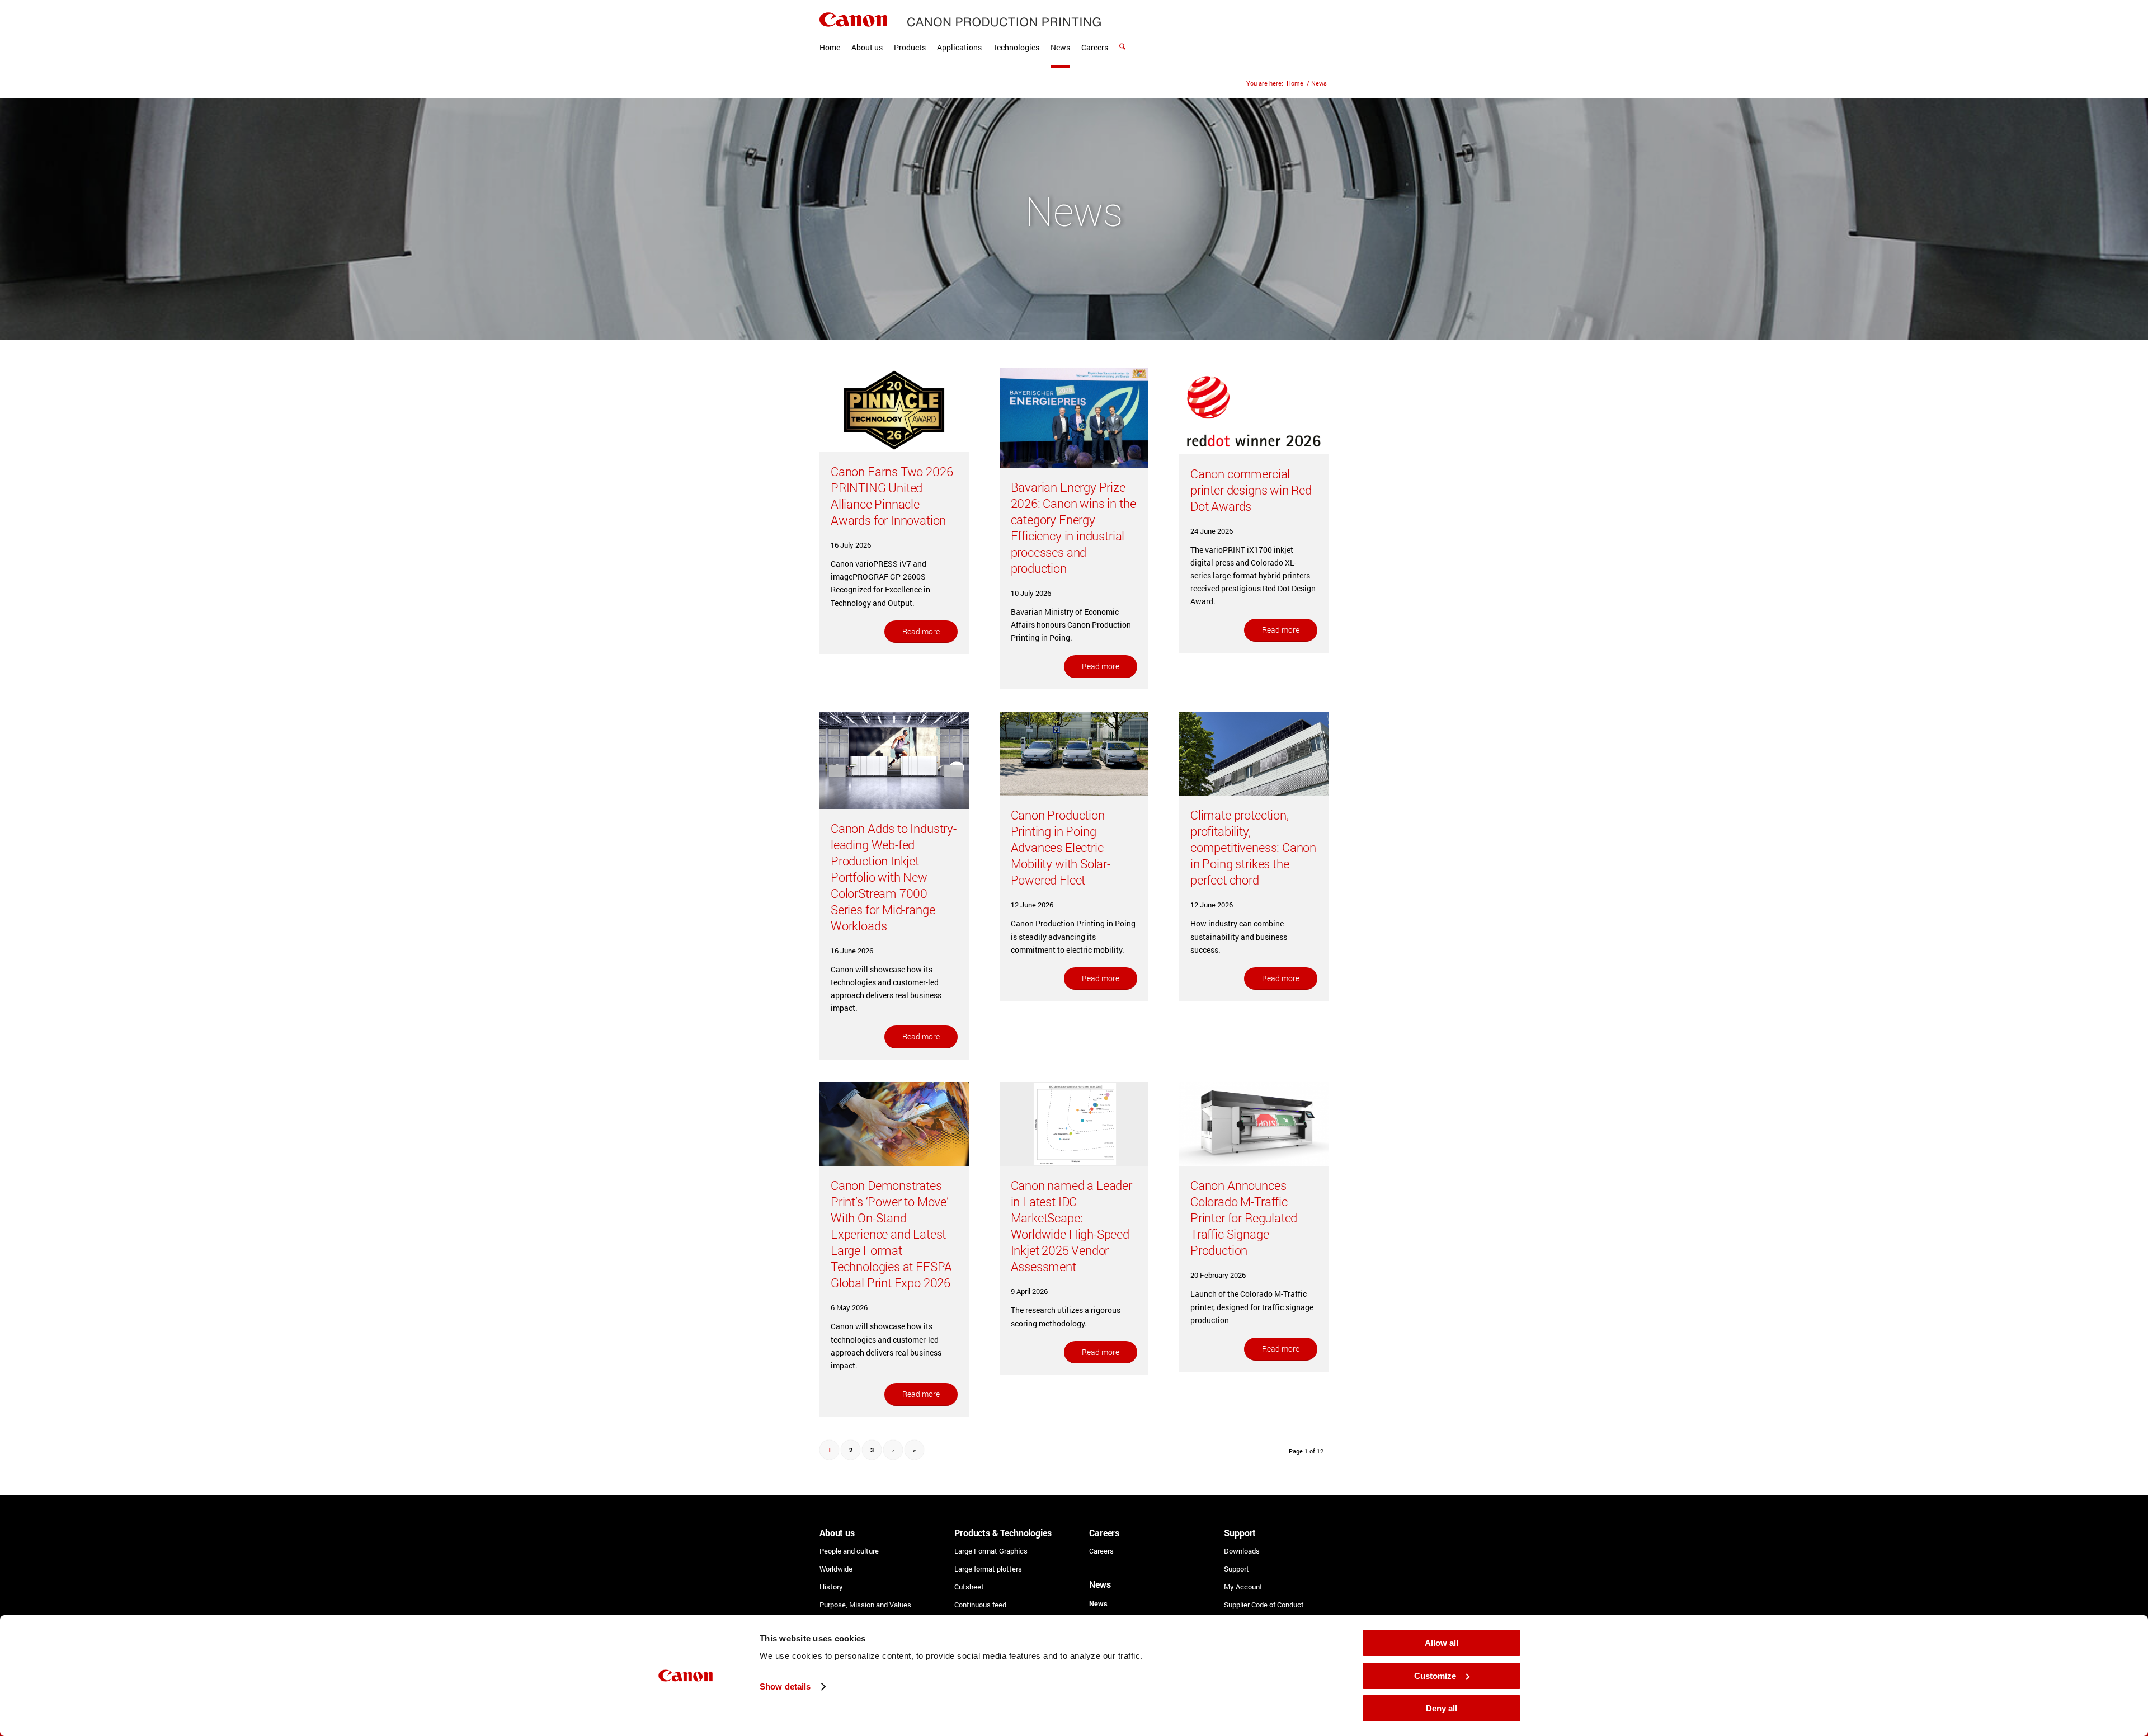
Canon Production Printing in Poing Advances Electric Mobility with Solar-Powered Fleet (1061, 847)
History (831, 1587)
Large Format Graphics (991, 1551)
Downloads (1242, 1551)
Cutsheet (969, 1587)
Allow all (1442, 1643)
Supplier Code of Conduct (1264, 1605)
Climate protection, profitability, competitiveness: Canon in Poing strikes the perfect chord (1253, 847)
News (1098, 1603)
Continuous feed (980, 1605)
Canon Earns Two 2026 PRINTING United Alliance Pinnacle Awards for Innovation (892, 496)
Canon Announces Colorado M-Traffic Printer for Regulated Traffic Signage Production (1244, 1218)
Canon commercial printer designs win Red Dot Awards (1251, 490)
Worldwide (836, 1569)
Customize (1435, 1676)
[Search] (1122, 34)
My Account (1243, 1587)
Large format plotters (988, 1569)
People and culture (849, 1551)
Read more (921, 631)
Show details (785, 1686)
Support (1236, 1569)
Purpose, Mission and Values (865, 1605)
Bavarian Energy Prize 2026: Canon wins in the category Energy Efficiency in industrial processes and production (1073, 528)
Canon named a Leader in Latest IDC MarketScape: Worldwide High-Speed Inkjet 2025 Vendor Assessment (1071, 1226)
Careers (1101, 1551)
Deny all (1442, 1708)
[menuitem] (830, 34)
